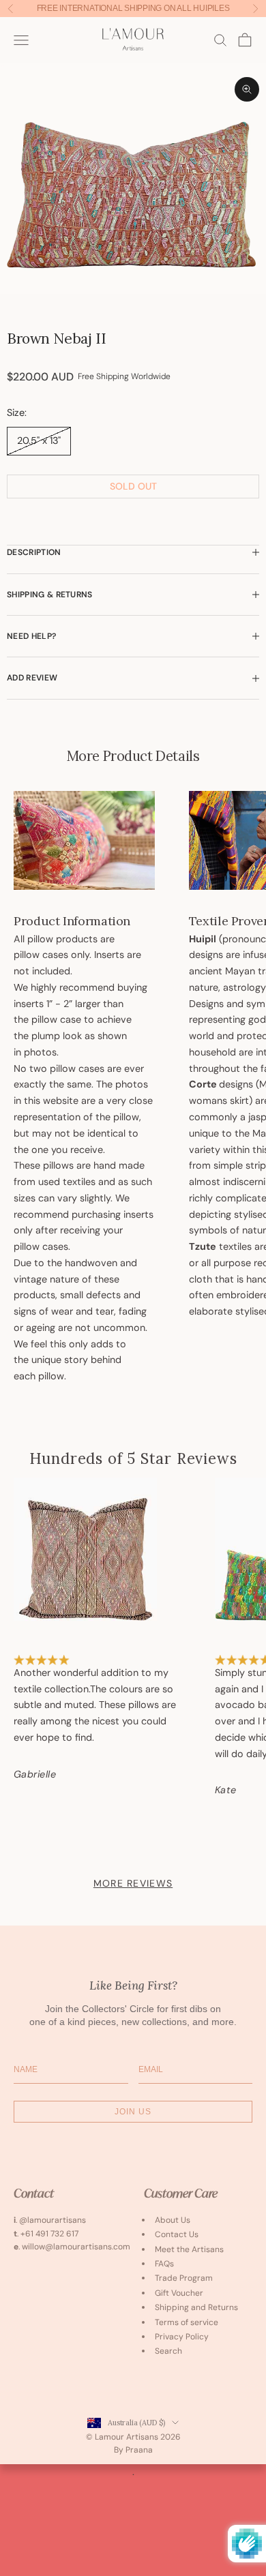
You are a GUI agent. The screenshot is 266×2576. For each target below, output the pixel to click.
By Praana (133, 2450)
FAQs (164, 2264)
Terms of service (187, 2322)
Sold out (133, 486)
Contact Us (177, 2234)
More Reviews (133, 1883)
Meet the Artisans (189, 2249)
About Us (173, 2220)
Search (168, 2351)
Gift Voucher (179, 2293)
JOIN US (133, 2112)
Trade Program (184, 2278)
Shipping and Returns (196, 2307)
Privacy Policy (182, 2337)
